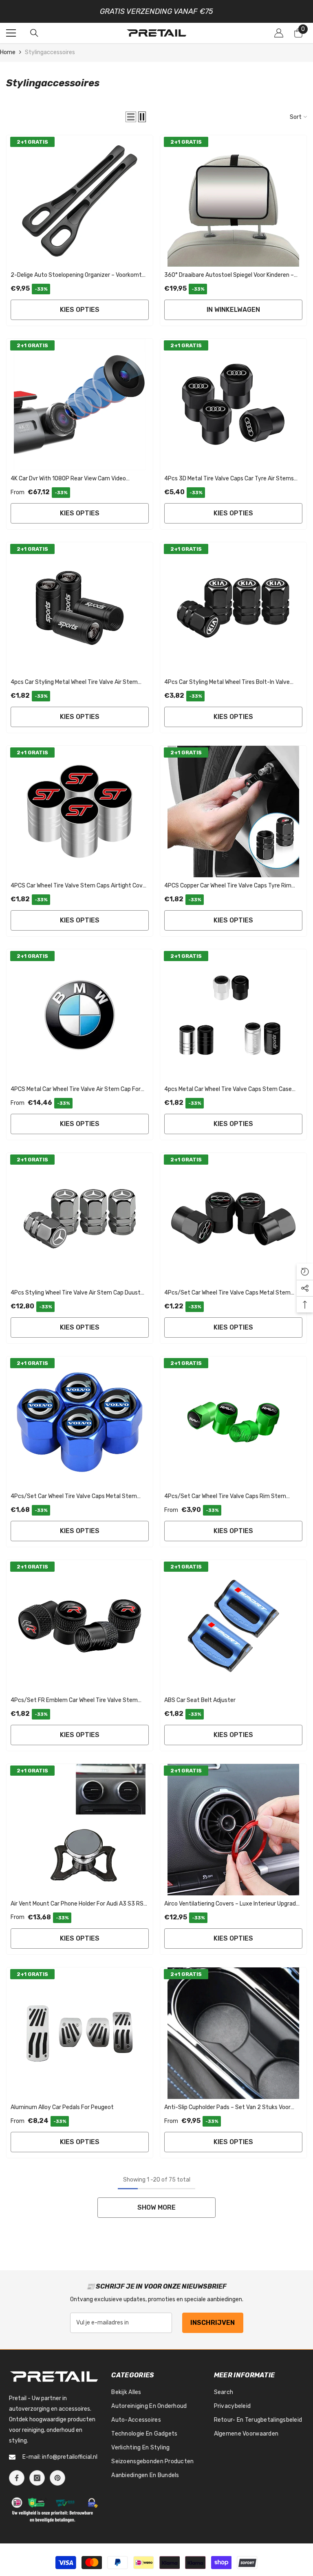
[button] (131, 117)
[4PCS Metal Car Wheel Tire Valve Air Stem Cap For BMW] (80, 1015)
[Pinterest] (57, 2478)
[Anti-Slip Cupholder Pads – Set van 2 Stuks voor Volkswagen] (233, 2033)
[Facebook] (17, 2478)
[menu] (11, 33)
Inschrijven (213, 2323)
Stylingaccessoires (50, 52)
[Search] (34, 33)
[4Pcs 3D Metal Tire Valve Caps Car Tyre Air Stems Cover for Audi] (233, 404)
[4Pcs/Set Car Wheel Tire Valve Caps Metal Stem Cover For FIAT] (233, 1219)
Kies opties (80, 310)
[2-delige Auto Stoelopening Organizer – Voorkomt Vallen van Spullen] (80, 201)
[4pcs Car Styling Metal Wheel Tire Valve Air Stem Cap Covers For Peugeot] (80, 608)
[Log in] (279, 33)
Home (8, 52)
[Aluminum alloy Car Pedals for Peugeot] (80, 2033)
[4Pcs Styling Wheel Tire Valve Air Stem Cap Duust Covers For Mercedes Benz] (80, 1219)
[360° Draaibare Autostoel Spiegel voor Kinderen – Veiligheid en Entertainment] (233, 201)
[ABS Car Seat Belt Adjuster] (233, 1626)
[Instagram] (37, 2478)
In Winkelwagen (233, 310)
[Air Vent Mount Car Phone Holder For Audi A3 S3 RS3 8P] (80, 1830)
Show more (156, 2207)
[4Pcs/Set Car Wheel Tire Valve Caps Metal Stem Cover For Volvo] (80, 1422)
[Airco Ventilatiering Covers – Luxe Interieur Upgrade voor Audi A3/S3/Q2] (233, 1830)
